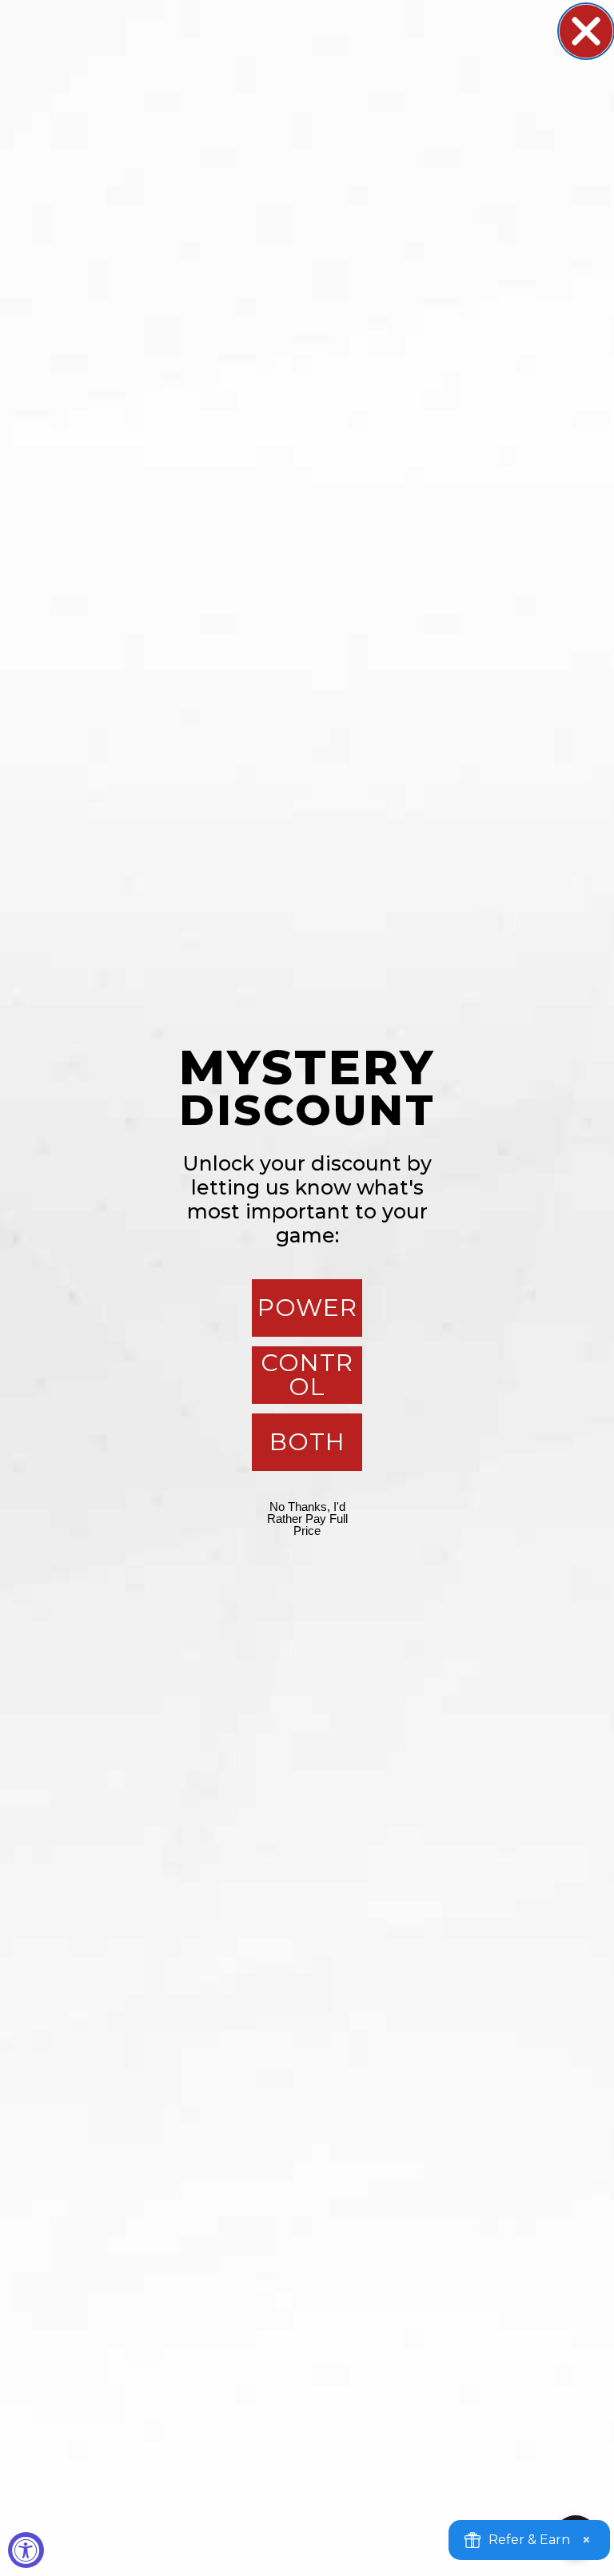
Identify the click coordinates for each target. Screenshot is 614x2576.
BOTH (307, 1442)
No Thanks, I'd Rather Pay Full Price (307, 1519)
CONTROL (307, 1375)
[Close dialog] (586, 31)
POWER (307, 1308)
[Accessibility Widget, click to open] (26, 2550)
